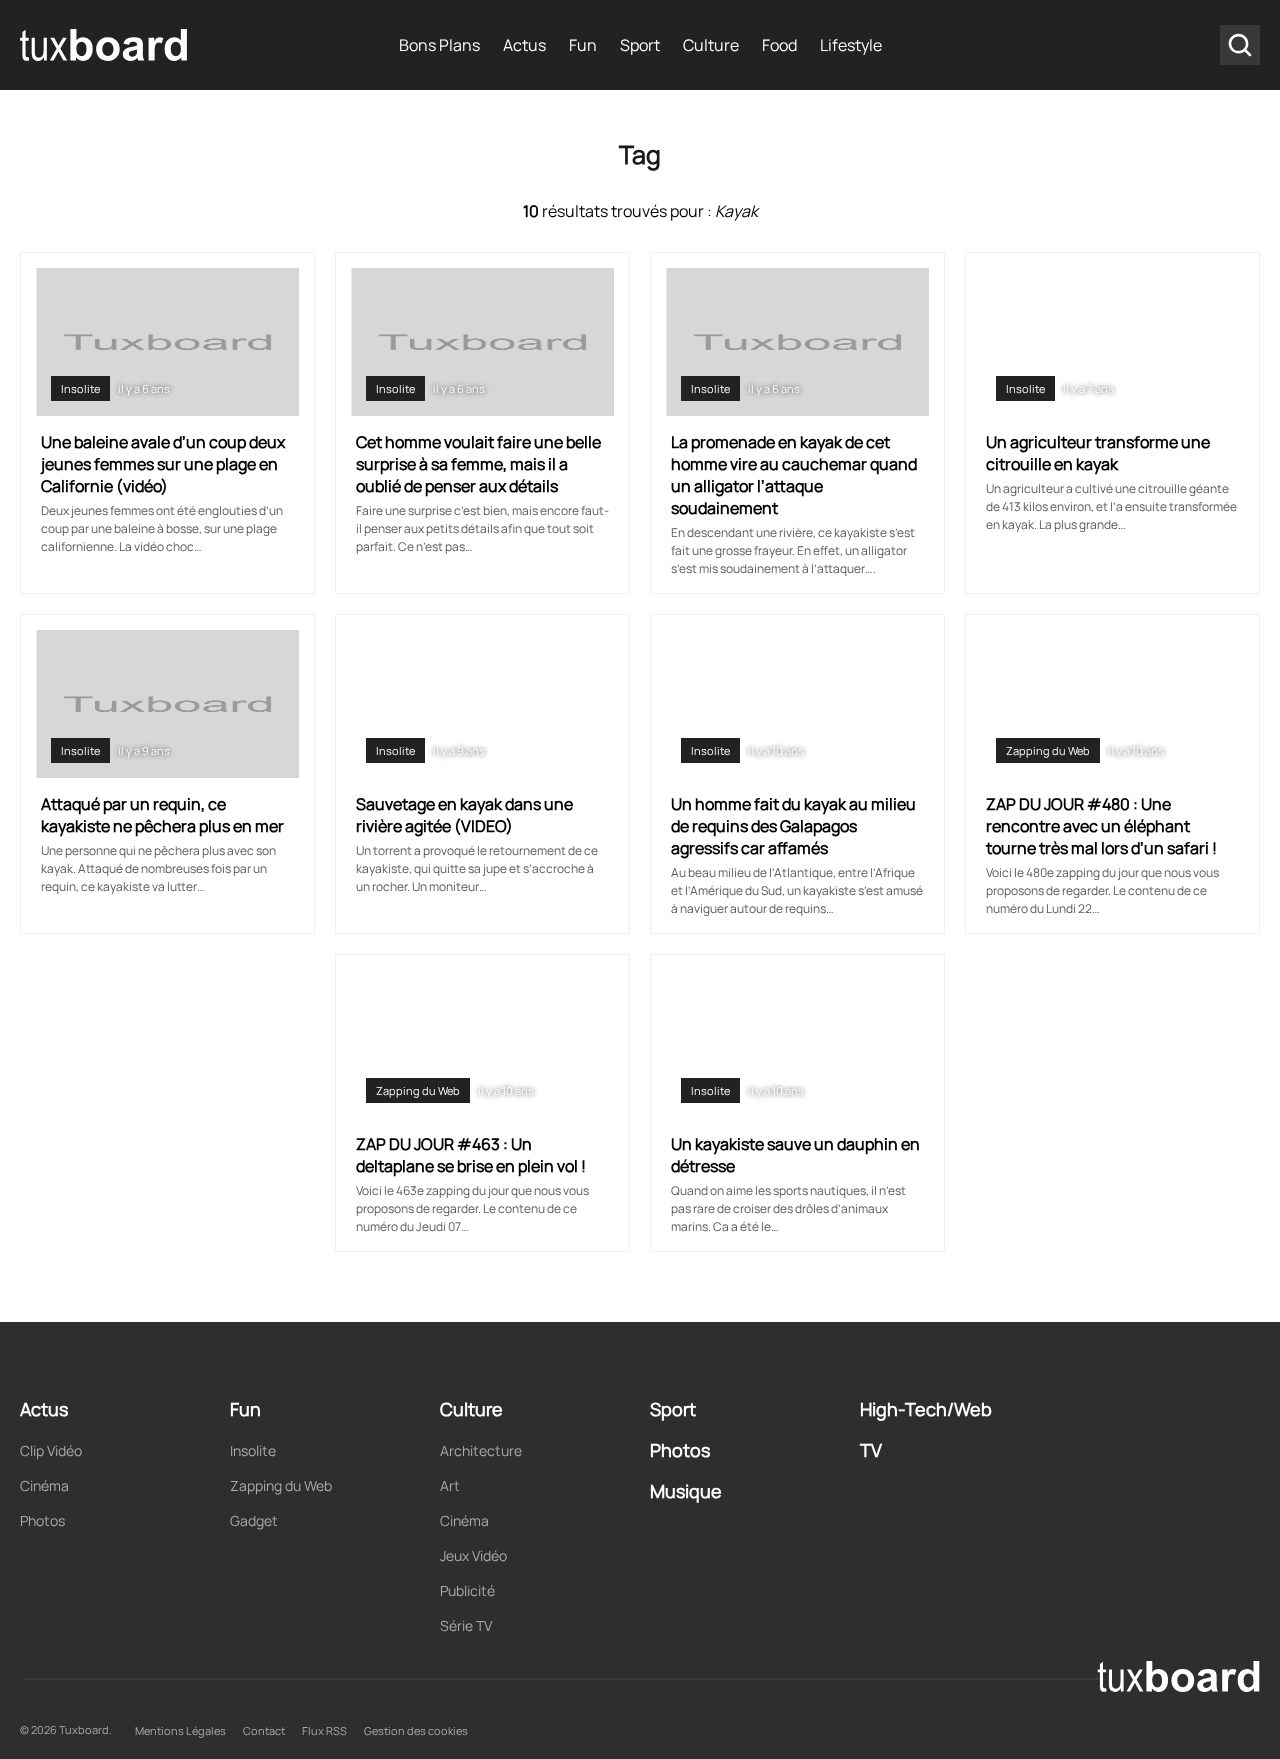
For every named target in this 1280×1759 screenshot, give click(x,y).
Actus (524, 45)
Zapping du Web (1048, 750)
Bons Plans (439, 45)
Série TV (466, 1625)
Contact (264, 1730)
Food (779, 45)
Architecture (481, 1450)
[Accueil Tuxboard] (105, 45)
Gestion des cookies (416, 1730)
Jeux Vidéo (473, 1555)
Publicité (467, 1590)
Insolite (80, 388)
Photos (42, 1520)
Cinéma (44, 1485)
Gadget (254, 1520)
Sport (640, 45)
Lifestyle (851, 45)
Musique (686, 1491)
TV (871, 1450)
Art (450, 1485)
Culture (711, 45)
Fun (583, 45)
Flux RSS (324, 1730)
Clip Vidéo (51, 1450)
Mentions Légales (180, 1730)
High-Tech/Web (926, 1409)
